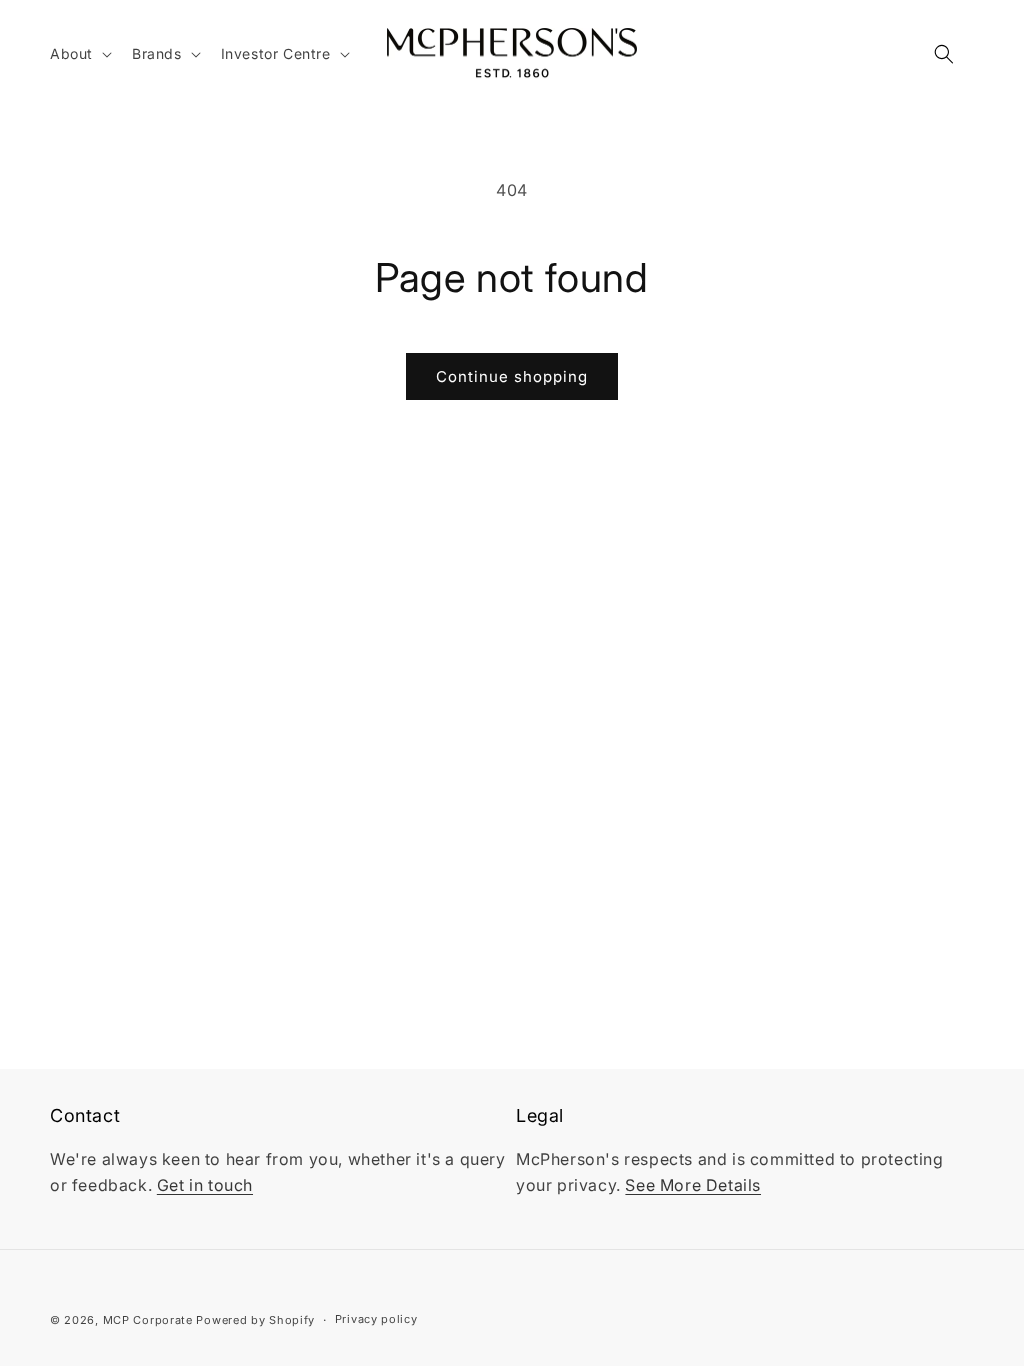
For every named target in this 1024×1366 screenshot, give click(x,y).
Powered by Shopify (255, 1320)
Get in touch (205, 1185)
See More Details (693, 1185)
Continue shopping (512, 376)
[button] (79, 54)
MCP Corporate (148, 1320)
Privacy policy (376, 1319)
